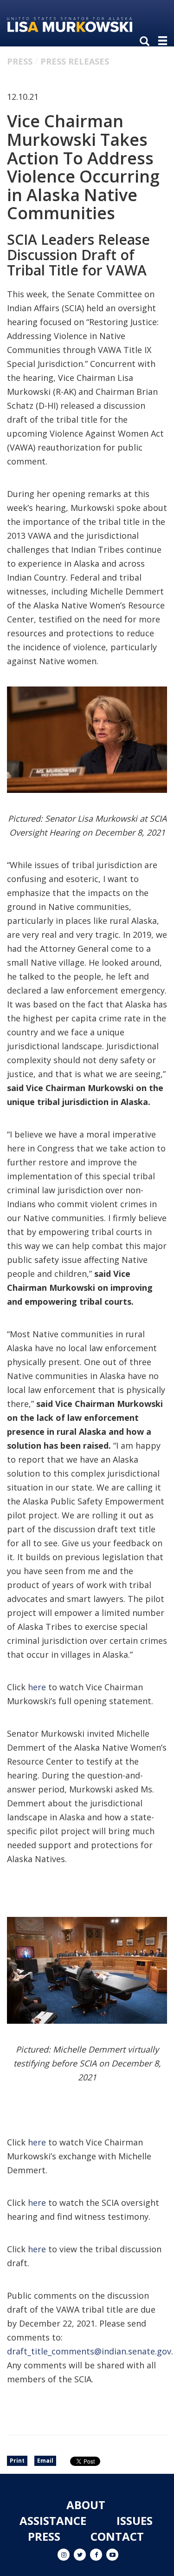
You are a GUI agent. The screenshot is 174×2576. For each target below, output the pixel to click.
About (86, 2505)
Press (20, 61)
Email (45, 2461)
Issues (135, 2520)
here (37, 1687)
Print (17, 2461)
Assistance (53, 2520)
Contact (117, 2536)
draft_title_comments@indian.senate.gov (89, 2351)
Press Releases (75, 61)
